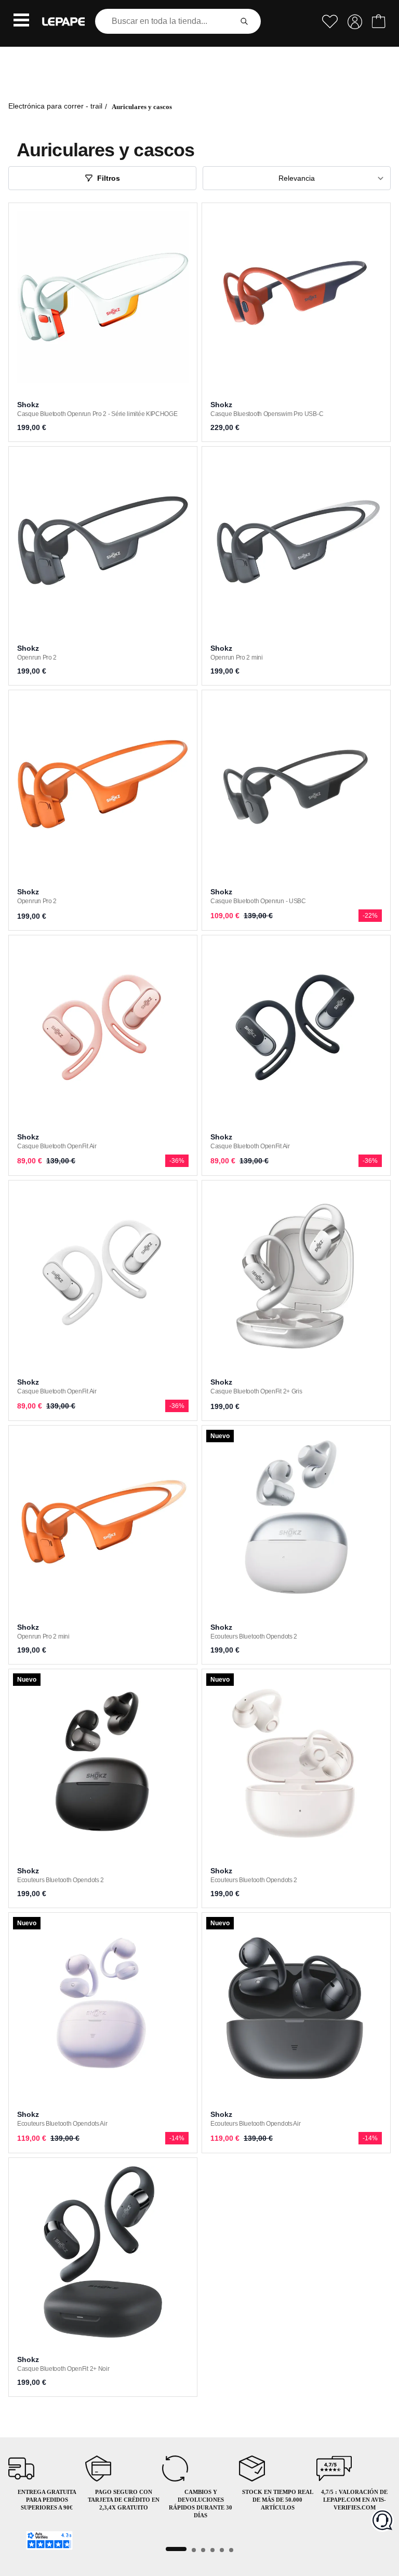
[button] (21, 21)
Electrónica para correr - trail (55, 106)
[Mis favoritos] (330, 22)
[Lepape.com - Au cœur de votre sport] (63, 22)
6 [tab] (231, 2550)
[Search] (244, 21)
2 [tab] (194, 2550)
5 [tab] (222, 2550)
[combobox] (165, 21)
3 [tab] (203, 2550)
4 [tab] (212, 2550)
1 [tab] (176, 2549)
